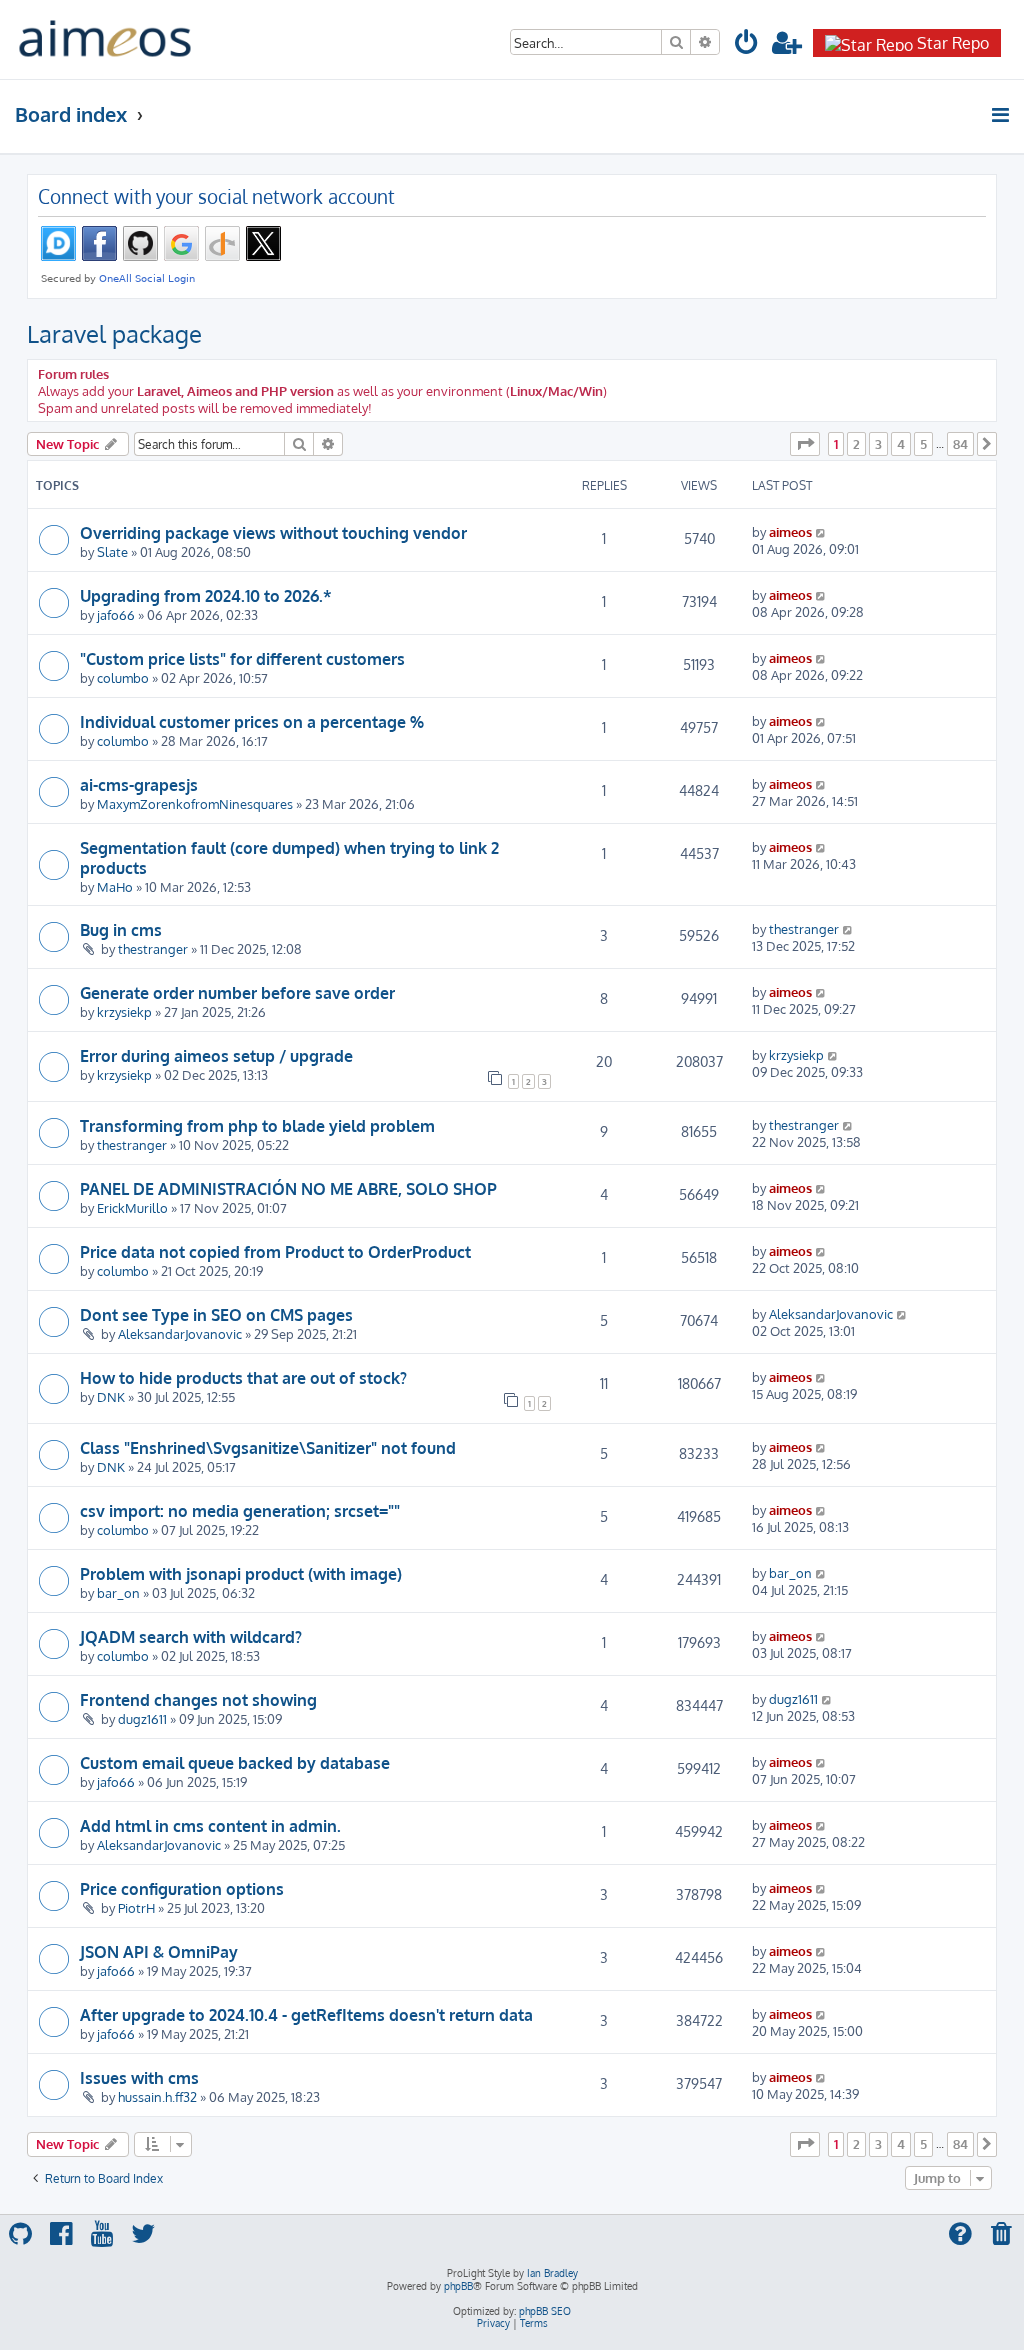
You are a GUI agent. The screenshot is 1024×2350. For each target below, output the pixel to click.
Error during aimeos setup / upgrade (216, 1056)
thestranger (153, 948)
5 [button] (923, 444)
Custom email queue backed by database (235, 1763)
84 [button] (960, 444)
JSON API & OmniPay (159, 1952)
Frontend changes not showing (198, 1700)
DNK (111, 1396)
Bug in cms (121, 930)
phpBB (458, 2286)
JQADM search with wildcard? (191, 1637)
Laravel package (114, 333)
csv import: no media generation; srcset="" (240, 1511)
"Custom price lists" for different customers (242, 659)
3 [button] (878, 444)
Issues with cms (139, 2078)
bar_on (118, 1592)
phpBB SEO (545, 2311)
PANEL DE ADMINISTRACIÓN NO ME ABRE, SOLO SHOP (288, 1189)
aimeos (790, 531)
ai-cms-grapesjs (139, 785)
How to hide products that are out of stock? (243, 1378)
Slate (112, 551)
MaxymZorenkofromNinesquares (195, 803)
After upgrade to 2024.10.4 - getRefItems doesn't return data (306, 2015)
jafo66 (116, 614)
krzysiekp (124, 1011)
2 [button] (856, 444)
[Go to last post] (821, 531)
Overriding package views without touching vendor (273, 533)
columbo (123, 677)
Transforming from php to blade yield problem (257, 1126)
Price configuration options (182, 1889)
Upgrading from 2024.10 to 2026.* (206, 596)
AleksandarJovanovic (180, 1333)
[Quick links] (1001, 115)
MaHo (115, 886)
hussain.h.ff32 (157, 2096)
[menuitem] (747, 45)
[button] (805, 444)
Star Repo (953, 43)
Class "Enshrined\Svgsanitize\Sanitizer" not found (268, 1448)
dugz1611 (142, 1718)
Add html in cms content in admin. (210, 1826)
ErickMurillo (132, 1207)
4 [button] (901, 444)
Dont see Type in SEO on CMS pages (216, 1315)
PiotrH (136, 1907)
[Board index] (105, 39)
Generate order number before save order (237, 993)
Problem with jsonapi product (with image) (241, 1574)
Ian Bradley (552, 2273)
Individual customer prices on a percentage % (252, 722)
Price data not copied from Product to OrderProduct (275, 1252)
